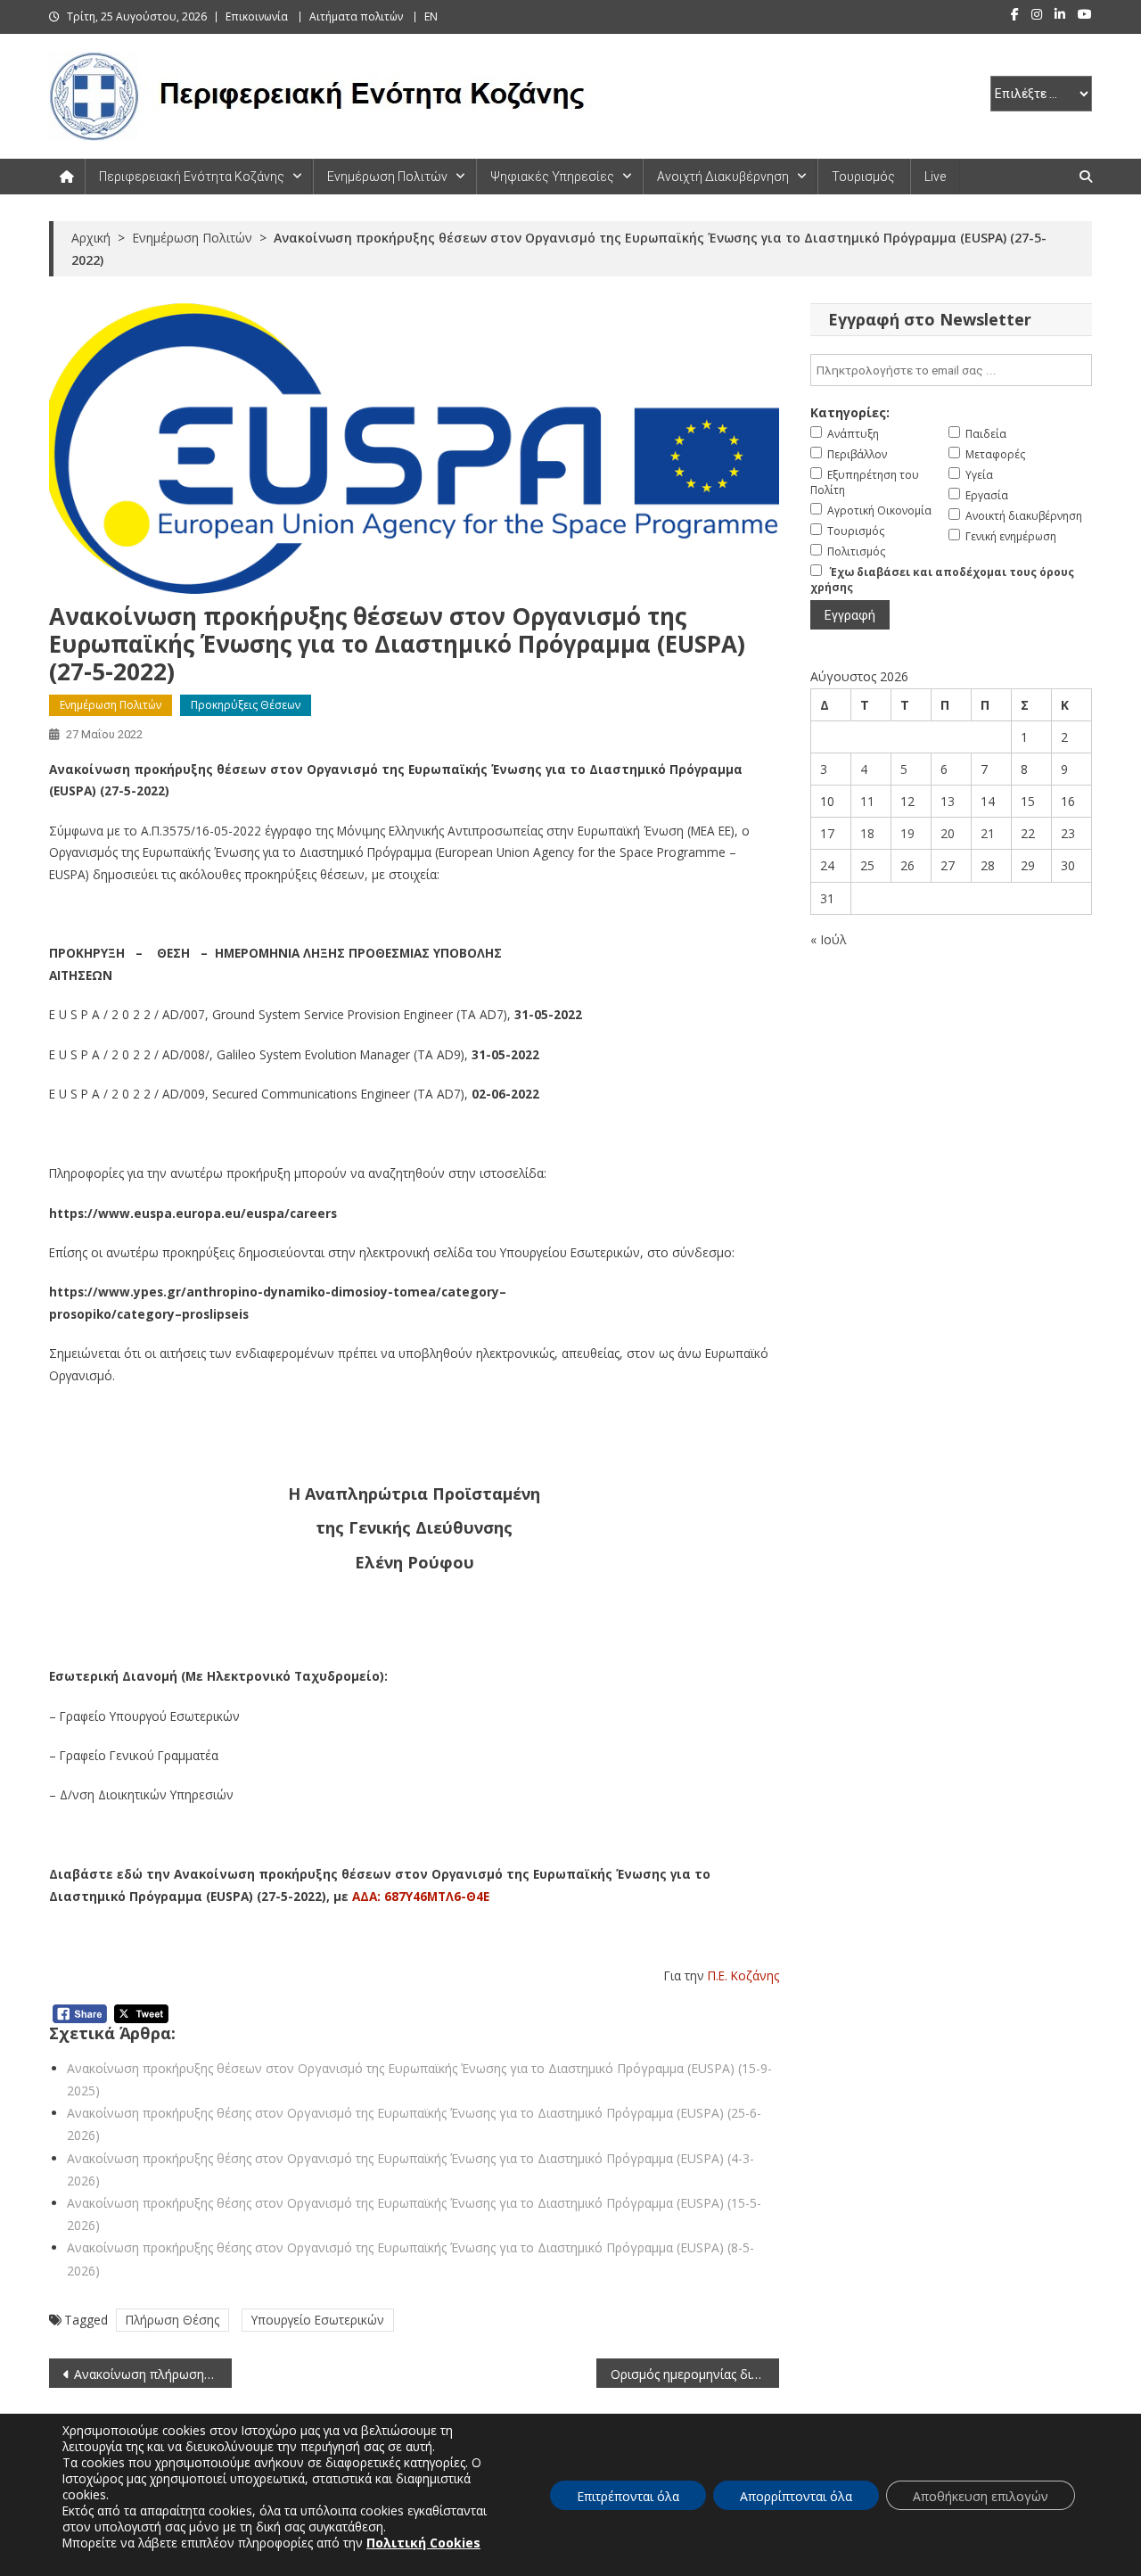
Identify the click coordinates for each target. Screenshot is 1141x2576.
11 (867, 801)
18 (867, 833)
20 (948, 833)
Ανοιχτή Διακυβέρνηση (723, 177)
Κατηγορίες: (850, 412)
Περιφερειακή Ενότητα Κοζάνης (192, 177)
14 (988, 801)
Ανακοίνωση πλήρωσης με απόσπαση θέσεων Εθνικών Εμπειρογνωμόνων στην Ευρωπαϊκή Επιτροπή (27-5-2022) (153, 2374)
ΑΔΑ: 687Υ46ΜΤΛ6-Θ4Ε (419, 1896)
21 (988, 833)
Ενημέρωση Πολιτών (387, 177)
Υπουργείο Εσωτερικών (318, 2320)
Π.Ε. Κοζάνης (743, 1975)
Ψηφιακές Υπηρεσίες (552, 177)
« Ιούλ (829, 939)
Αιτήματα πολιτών (356, 16)
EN (431, 16)
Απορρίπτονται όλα (796, 2496)
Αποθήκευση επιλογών (981, 2496)
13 (948, 801)
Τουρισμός (863, 177)
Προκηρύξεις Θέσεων (246, 705)
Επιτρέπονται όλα (628, 2496)
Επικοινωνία (257, 16)
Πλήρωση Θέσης (172, 2320)
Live (935, 177)
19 (907, 833)
